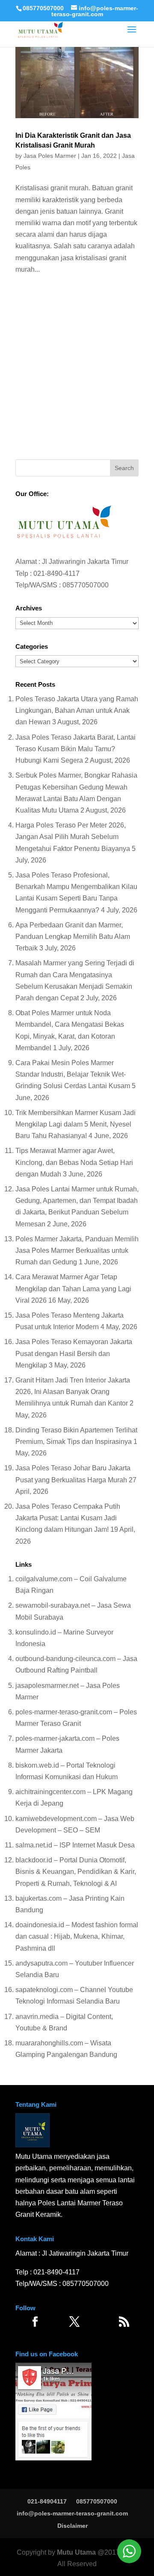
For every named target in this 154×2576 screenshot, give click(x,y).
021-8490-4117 (56, 574)
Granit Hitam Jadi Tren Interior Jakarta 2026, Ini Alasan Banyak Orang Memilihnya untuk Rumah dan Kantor (73, 1392)
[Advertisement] (77, 370)
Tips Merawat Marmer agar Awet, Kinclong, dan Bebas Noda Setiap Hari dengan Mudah (74, 1162)
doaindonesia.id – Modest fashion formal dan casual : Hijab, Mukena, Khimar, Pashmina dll (77, 1936)
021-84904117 (47, 2501)
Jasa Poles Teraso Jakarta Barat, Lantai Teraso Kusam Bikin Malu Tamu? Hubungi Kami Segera (76, 749)
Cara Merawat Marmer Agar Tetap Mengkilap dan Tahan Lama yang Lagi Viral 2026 (73, 1288)
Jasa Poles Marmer (50, 156)
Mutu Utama (76, 2552)
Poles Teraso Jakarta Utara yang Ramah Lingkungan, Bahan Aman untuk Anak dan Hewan (77, 710)
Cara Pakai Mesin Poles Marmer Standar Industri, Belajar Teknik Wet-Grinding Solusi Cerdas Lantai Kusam (73, 1074)
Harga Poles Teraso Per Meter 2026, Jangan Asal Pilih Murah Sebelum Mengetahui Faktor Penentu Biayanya (73, 837)
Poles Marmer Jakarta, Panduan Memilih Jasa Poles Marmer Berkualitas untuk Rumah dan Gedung (77, 1250)
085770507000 (43, 8)
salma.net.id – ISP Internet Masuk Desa (75, 1845)
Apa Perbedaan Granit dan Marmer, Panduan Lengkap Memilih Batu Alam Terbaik (73, 937)
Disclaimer (73, 2526)
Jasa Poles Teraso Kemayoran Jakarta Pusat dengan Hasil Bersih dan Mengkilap (74, 1353)
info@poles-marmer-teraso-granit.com (72, 2513)
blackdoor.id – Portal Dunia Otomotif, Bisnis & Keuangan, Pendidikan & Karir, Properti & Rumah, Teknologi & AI (76, 1872)
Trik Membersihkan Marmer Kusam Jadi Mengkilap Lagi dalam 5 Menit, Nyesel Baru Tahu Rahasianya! (76, 1124)
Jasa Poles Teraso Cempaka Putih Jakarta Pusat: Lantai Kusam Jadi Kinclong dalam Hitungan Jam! (68, 1518)
